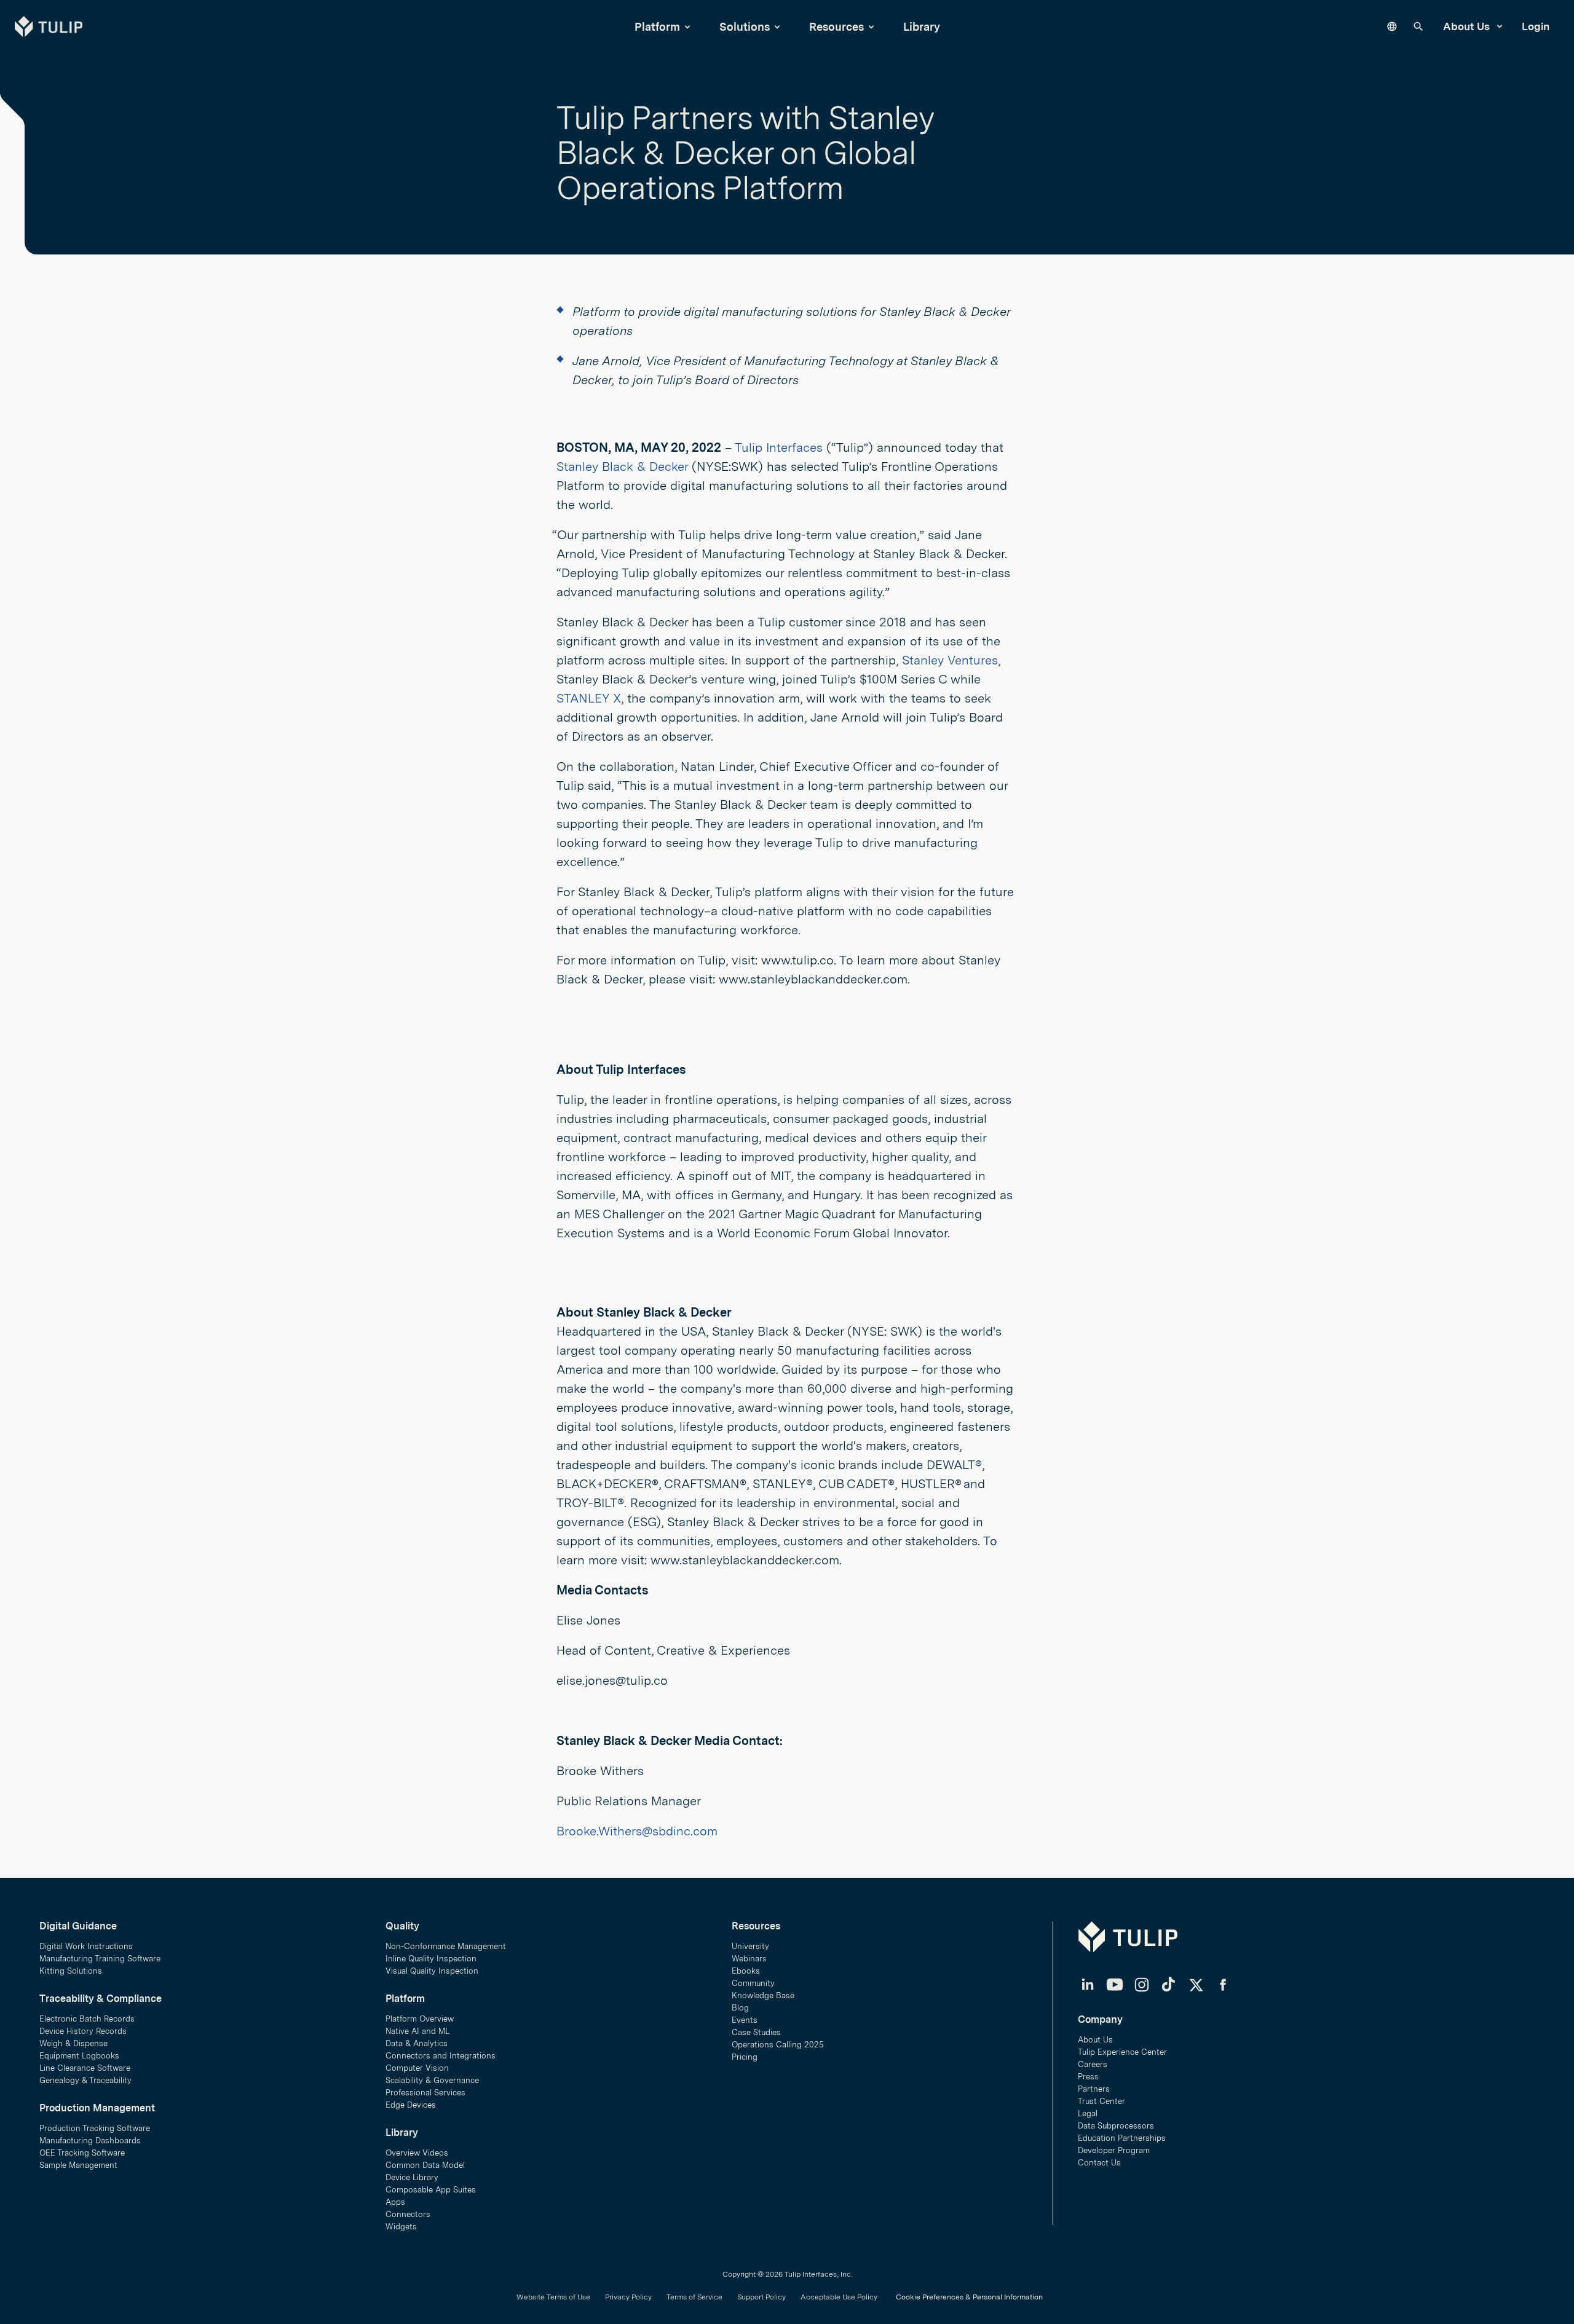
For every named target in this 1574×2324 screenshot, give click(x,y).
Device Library (412, 2177)
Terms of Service (694, 2297)
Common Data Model (425, 2165)
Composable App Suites (431, 2190)
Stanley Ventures (950, 660)
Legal (1088, 2113)
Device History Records (83, 2031)
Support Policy (761, 2297)
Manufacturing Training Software (100, 1959)
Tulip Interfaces (779, 447)
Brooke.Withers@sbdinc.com (637, 1831)
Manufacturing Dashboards (90, 2141)
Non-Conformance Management (446, 1946)
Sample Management (78, 2165)
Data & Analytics (417, 2043)
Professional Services (425, 2093)
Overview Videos (417, 2153)
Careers (1093, 2064)
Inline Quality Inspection (431, 1959)
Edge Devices (411, 2105)
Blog (740, 2008)
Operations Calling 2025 (778, 2045)
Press (1088, 2077)
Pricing (745, 2057)
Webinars (749, 1959)
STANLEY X (589, 698)
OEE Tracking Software (82, 2153)
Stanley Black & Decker (622, 467)
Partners (1094, 2089)
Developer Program (1114, 2150)
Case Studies (756, 2032)
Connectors (408, 2214)
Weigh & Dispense (73, 2043)
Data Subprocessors (1116, 2126)
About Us (1468, 26)
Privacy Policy (628, 2297)
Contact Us (1099, 2163)
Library (922, 27)
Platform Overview (420, 2019)
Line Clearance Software (85, 2068)
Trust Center (1101, 2101)
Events (745, 2020)
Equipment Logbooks (79, 2056)
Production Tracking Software (95, 2128)
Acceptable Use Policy (839, 2297)
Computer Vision (417, 2068)
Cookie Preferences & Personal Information (969, 2297)
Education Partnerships (1122, 2138)
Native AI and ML (417, 2031)
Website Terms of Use (553, 2297)
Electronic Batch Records (87, 2019)
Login (1536, 26)
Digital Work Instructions (86, 1946)
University (750, 1946)
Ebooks (746, 1971)
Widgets (401, 2227)
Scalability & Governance (432, 2080)
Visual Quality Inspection (432, 1971)
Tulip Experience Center (1122, 2052)
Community (753, 1983)
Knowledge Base (763, 1995)
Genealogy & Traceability (85, 2080)
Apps (395, 2202)
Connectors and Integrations (441, 2056)
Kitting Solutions (71, 1971)
